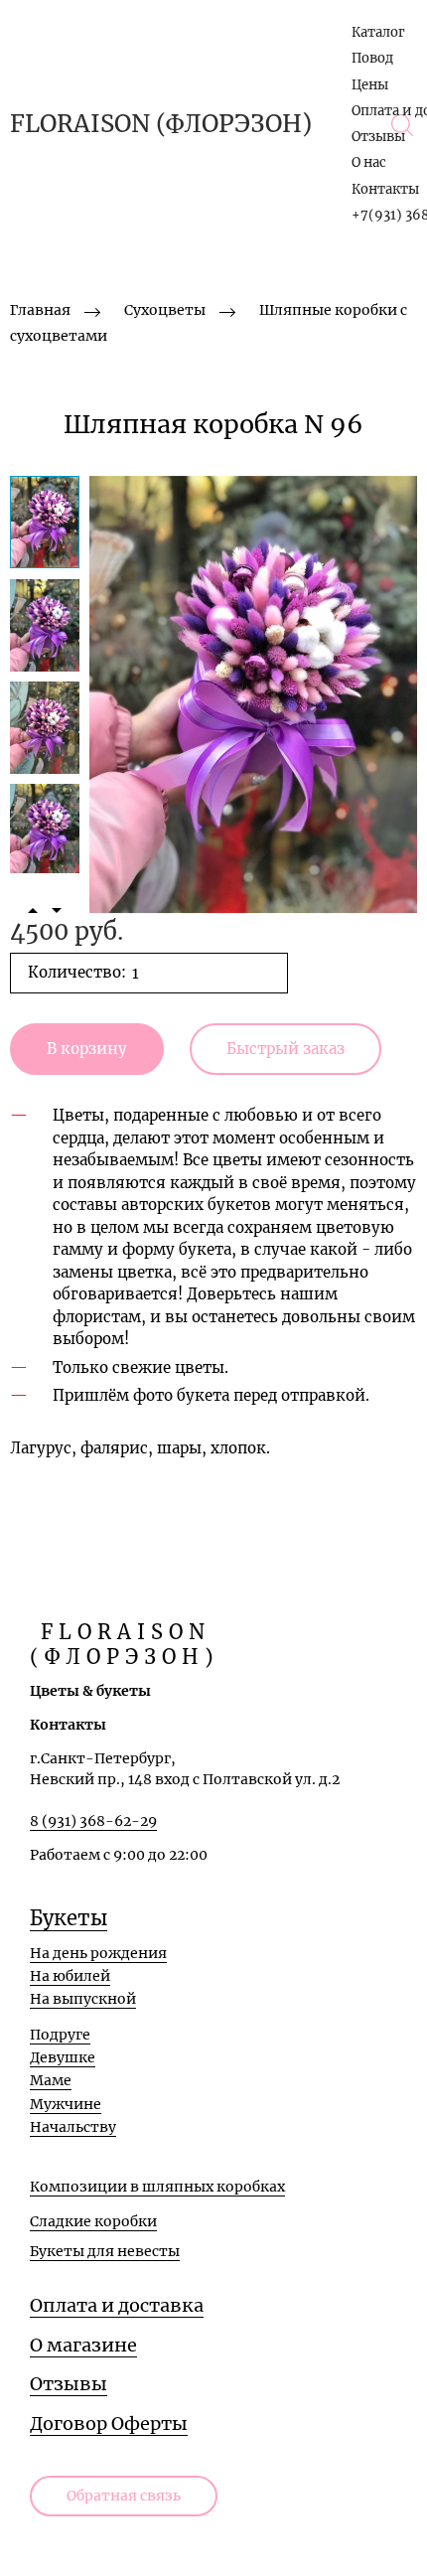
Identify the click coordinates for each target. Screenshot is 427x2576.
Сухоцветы (165, 310)
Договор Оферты (109, 2424)
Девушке (63, 2057)
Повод (372, 58)
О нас (369, 162)
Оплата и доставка (117, 2305)
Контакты (385, 189)
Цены (370, 85)
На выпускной (83, 1999)
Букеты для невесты (105, 2251)
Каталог (378, 32)
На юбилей (70, 1976)
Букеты (69, 1918)
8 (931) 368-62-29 (93, 1821)
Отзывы (378, 137)
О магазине (83, 2345)
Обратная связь (124, 2496)
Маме (51, 2080)
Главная (40, 310)
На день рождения (98, 1953)
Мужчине (66, 2104)
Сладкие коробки (93, 2221)
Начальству (73, 2127)
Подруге (60, 2035)
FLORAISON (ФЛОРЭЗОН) (161, 124)
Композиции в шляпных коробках (157, 2187)
